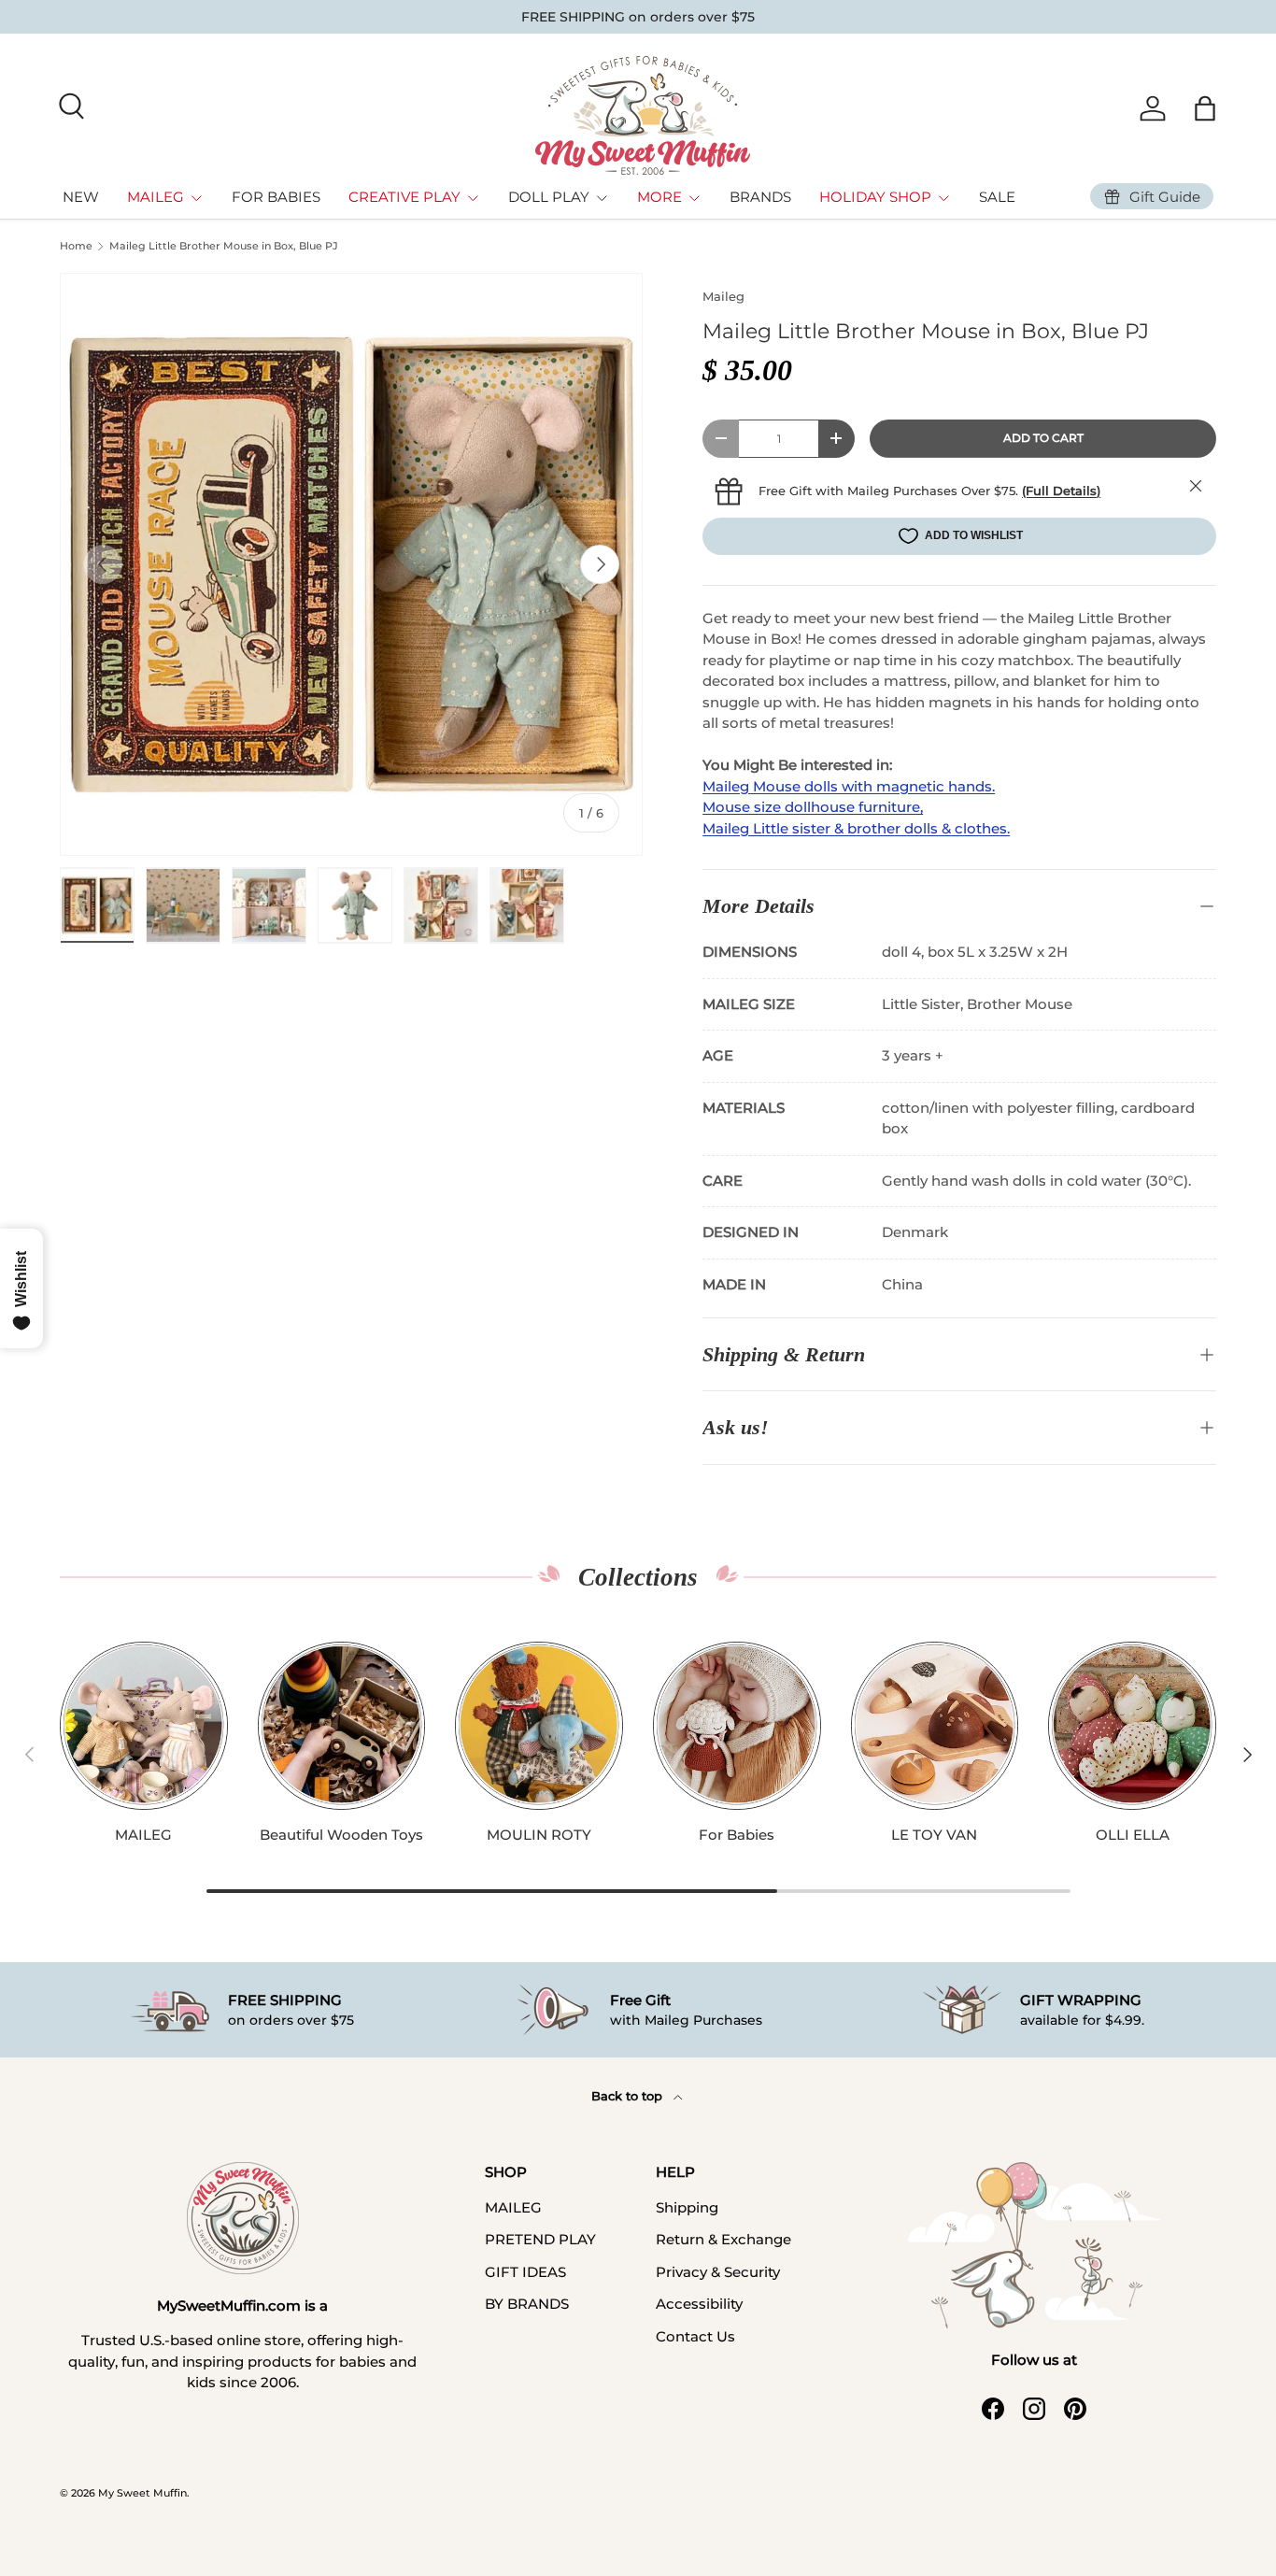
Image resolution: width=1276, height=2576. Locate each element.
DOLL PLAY (549, 197)
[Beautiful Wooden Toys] (342, 1726)
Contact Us (695, 2336)
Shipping (687, 2207)
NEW (81, 197)
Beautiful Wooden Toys (341, 1835)
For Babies (737, 1835)
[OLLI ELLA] (1132, 1726)
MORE (659, 197)
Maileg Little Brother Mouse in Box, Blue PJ (224, 246)
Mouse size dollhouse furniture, (813, 807)
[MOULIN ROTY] (539, 1726)
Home (76, 246)
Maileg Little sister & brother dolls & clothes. (856, 828)
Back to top (629, 2096)
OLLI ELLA (1133, 1835)
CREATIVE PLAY (404, 197)
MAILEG (156, 197)
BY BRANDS (527, 2304)
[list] (351, 564)
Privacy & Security (718, 2272)
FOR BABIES (276, 197)
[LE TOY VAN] (935, 1726)
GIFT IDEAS (525, 2272)
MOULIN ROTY (539, 1835)
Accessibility (699, 2304)
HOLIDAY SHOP (875, 197)
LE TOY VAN (934, 1835)
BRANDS (760, 197)
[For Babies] (737, 1726)
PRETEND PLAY (540, 2239)
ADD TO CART (1043, 438)
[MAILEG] (144, 1726)
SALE (997, 197)
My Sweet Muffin (142, 2493)
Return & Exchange (723, 2239)
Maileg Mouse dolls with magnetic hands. (849, 786)
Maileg (723, 296)
